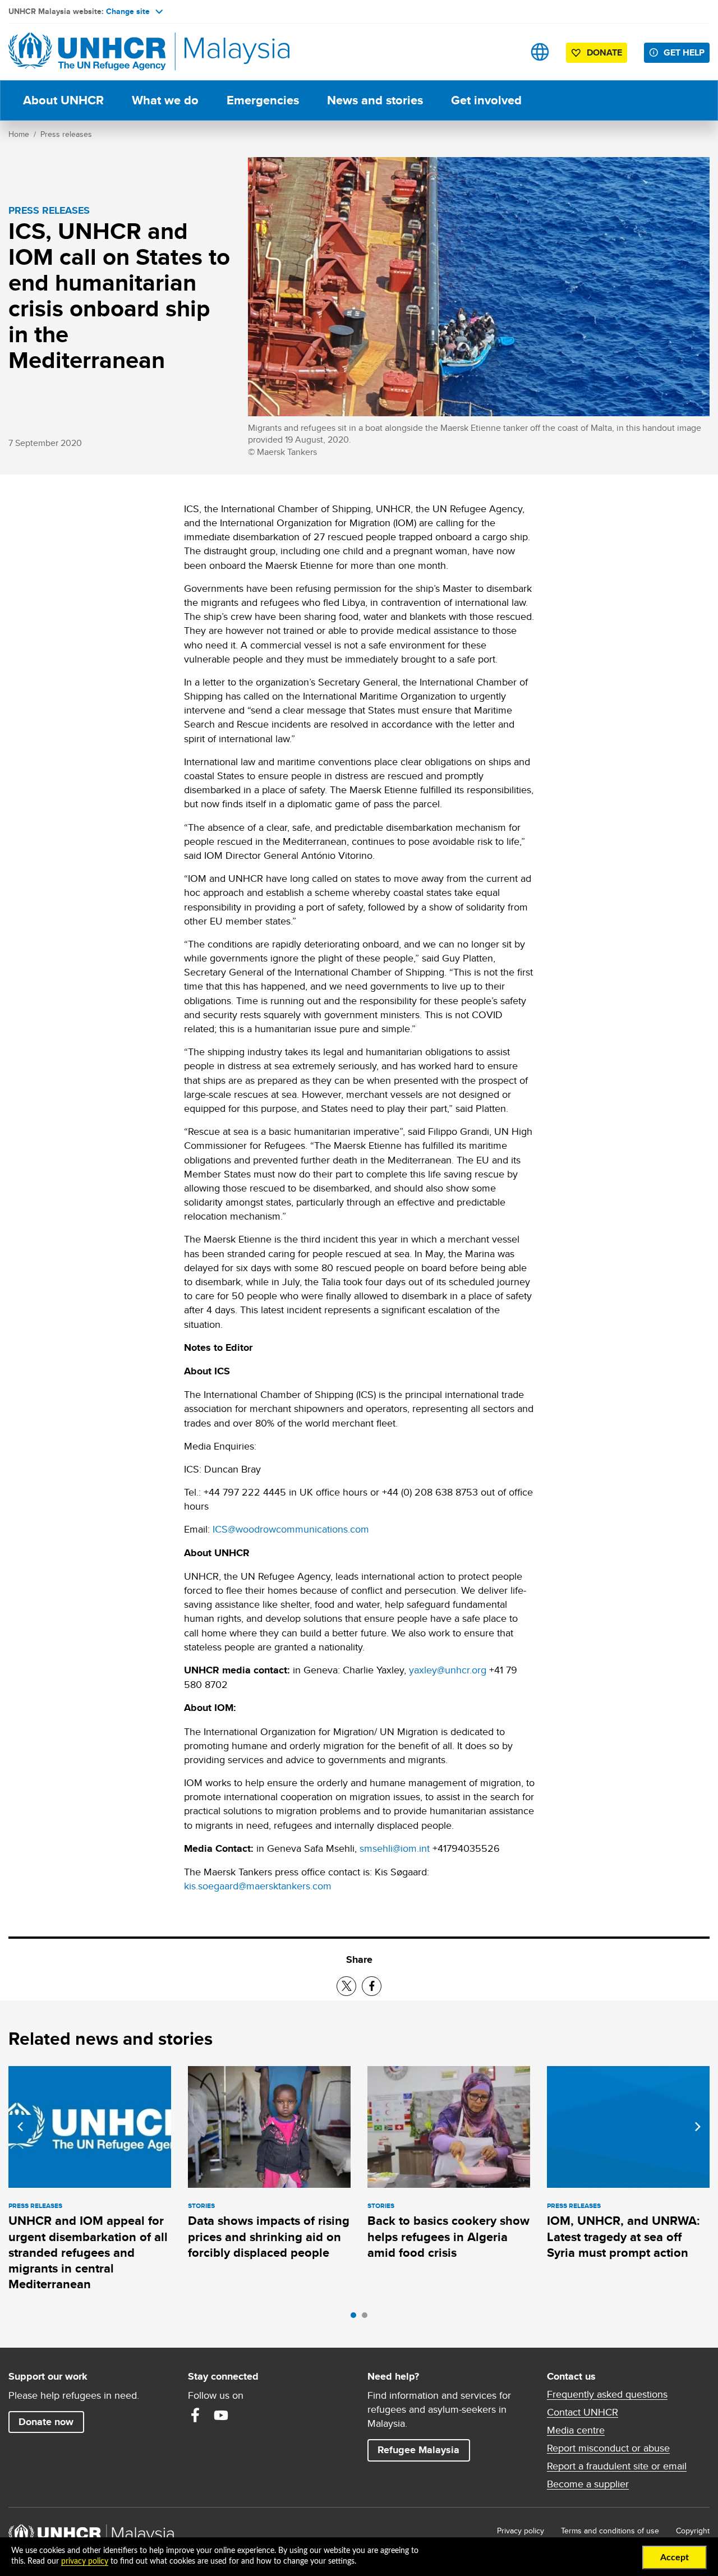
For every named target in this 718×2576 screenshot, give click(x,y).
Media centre (576, 2430)
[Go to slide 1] (356, 2318)
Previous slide (20, 2127)
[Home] (87, 52)
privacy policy (85, 2561)
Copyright (693, 2531)
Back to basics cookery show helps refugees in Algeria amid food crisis (448, 2237)
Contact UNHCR (583, 2412)
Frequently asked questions (607, 2394)
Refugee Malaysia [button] (424, 2450)
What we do (165, 100)
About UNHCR (63, 100)
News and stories (375, 100)
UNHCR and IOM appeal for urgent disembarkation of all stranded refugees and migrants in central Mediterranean (88, 2252)
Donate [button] (604, 52)
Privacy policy (521, 2531)
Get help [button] (687, 52)
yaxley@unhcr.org (448, 1670)
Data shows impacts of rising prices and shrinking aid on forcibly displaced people (269, 2237)
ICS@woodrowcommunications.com (291, 1529)
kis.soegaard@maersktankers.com (258, 1886)
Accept (675, 2557)
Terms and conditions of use (610, 2531)
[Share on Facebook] (372, 1986)
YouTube (221, 2415)
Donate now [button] (46, 2422)
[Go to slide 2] (367, 2318)
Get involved (486, 100)
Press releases (66, 134)
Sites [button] (540, 52)
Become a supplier (588, 2484)
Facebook (195, 2415)
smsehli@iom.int (395, 1848)
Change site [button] (128, 11)
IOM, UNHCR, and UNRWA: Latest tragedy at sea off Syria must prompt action (623, 2237)
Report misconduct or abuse (608, 2448)
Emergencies (263, 100)
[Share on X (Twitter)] (346, 1986)
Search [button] (505, 52)
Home (19, 134)
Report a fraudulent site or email (617, 2466)
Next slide (698, 2127)
